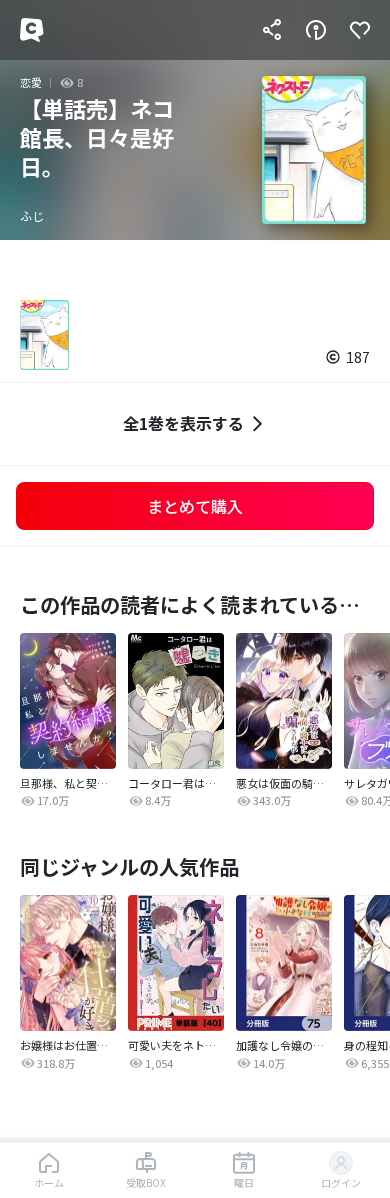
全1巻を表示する (183, 423)
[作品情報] (316, 30)
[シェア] (272, 30)
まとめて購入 (195, 506)
